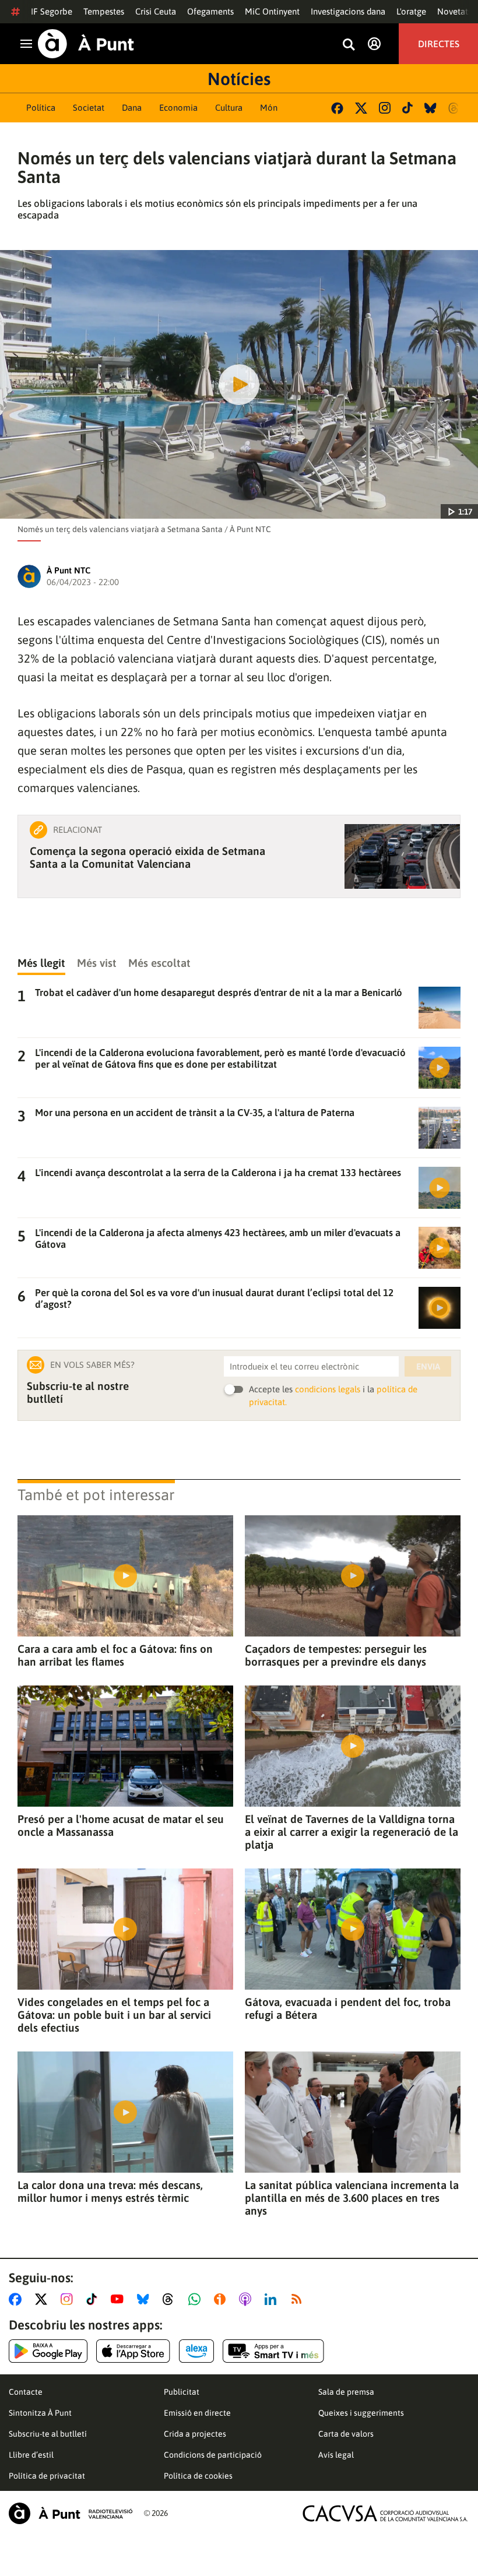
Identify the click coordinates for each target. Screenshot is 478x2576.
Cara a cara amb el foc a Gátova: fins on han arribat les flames (115, 1655)
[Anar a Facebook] (17, 2299)
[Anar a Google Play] (48, 2351)
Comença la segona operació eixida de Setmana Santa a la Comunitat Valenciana (147, 857)
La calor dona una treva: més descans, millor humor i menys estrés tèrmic (110, 2191)
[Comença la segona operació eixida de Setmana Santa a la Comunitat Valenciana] (402, 856)
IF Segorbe (52, 11)
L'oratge (411, 11)
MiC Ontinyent (272, 11)
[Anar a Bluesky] (145, 2299)
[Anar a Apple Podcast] (247, 2299)
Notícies (239, 79)
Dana (132, 108)
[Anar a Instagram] (69, 2299)
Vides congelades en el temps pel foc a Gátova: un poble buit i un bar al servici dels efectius (114, 2015)
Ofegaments (210, 11)
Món (269, 108)
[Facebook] (337, 108)
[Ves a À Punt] (86, 44)
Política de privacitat (47, 2476)
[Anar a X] (43, 2299)
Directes (439, 44)
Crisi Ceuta (156, 11)
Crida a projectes (195, 2434)
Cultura (229, 108)
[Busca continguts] (349, 45)
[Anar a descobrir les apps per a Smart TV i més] (273, 2351)
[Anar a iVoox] (222, 2299)
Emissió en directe (197, 2413)
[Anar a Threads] (171, 2299)
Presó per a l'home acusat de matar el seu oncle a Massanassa (121, 1825)
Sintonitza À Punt (40, 2413)
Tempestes (104, 11)
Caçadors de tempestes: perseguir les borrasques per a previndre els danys (336, 1655)
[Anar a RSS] (299, 2299)
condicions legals (328, 1389)
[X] (361, 108)
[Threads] (454, 108)
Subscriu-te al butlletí (48, 2434)
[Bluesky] (430, 108)
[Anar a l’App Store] (133, 2351)
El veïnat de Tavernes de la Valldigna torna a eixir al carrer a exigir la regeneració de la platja (352, 1832)
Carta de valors (346, 2434)
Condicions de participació (213, 2455)
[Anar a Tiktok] (94, 2299)
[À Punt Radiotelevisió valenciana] (71, 2513)
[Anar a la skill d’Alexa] (196, 2351)
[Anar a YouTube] (119, 2299)
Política (41, 108)
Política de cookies (198, 2476)
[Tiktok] (407, 108)
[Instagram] (385, 108)
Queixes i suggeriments (361, 2413)
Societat (89, 108)
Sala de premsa (346, 2392)
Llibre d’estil (31, 2455)
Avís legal (336, 2455)
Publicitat (182, 2392)
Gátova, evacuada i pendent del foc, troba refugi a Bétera (348, 2008)
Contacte (26, 2392)
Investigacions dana (348, 11)
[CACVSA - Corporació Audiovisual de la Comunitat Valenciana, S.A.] (385, 2513)
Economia (178, 108)
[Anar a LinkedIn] (273, 2299)
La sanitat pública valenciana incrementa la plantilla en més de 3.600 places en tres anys (352, 2198)
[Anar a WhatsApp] (197, 2299)
